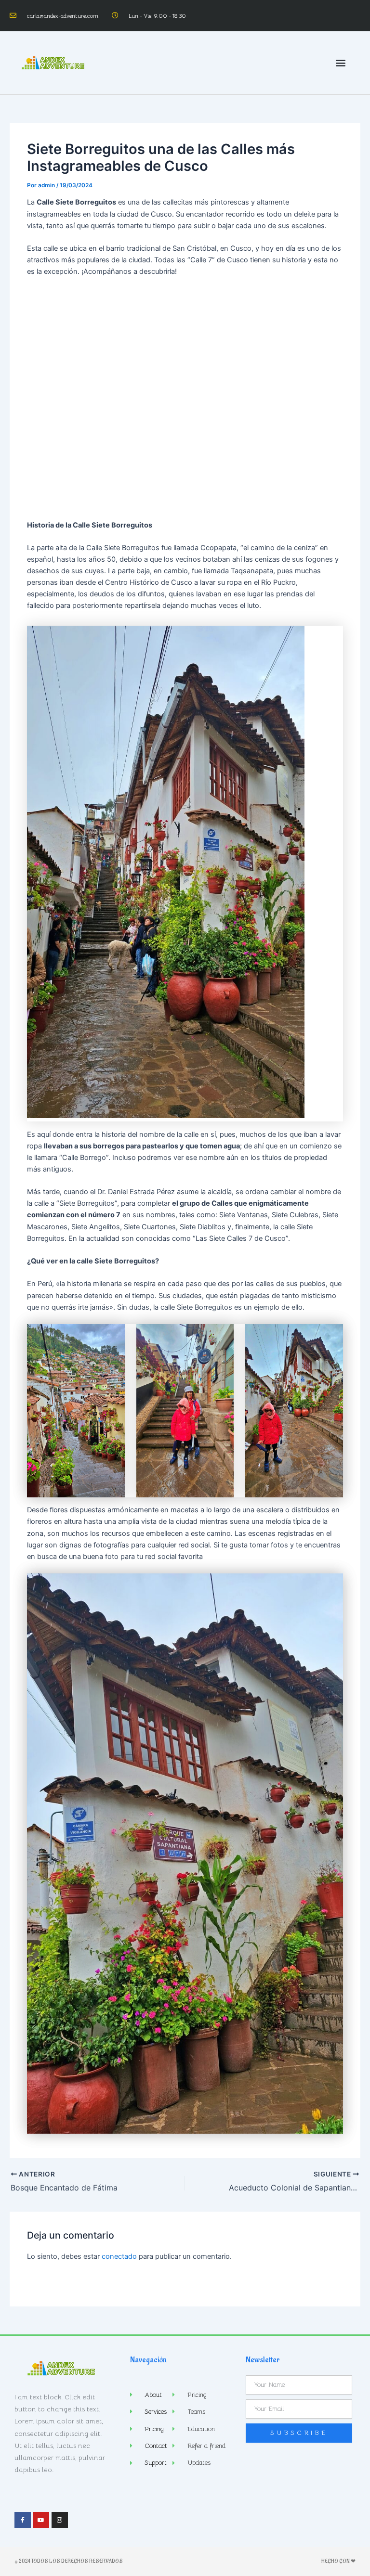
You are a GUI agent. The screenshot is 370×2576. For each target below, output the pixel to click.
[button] (340, 63)
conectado (119, 2256)
